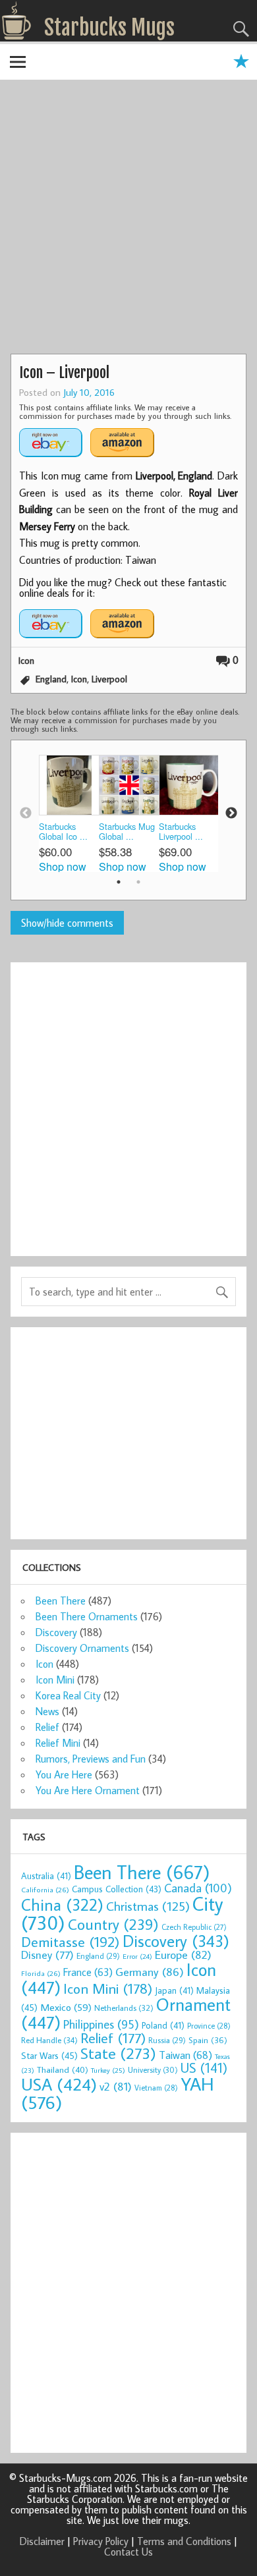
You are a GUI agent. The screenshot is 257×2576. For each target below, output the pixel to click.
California (45, 1889)
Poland (163, 2025)
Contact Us (128, 2552)
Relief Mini (58, 1743)
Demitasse (71, 1941)
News (47, 1711)
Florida (41, 1973)
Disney (47, 1955)
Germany (150, 1972)
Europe (183, 1955)
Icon (26, 660)
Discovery (56, 1632)
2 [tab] (138, 882)
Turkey (108, 2070)
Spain (208, 2040)
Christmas (148, 1906)
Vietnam (156, 2088)
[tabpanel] (69, 813)
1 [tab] (119, 882)
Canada (198, 1888)
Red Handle (49, 2040)
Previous (26, 813)
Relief (47, 1727)
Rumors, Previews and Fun (91, 1759)
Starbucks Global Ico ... (63, 832)
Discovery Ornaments (82, 1648)
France (88, 1972)
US (204, 2068)
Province (209, 2026)
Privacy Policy (101, 2541)
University (153, 2070)
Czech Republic (194, 1927)
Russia (167, 2040)
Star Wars (49, 2055)
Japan (174, 1990)
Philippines (101, 2024)
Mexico (66, 2007)
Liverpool (109, 679)
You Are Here (64, 1774)
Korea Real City (68, 1695)
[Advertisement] (128, 219)
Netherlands (124, 2008)
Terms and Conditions (184, 2541)
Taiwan (186, 2055)
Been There (61, 1601)
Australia (46, 1876)
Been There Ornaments (87, 1616)
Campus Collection (117, 1889)
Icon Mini (55, 1680)
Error (137, 1956)
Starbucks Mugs (109, 28)
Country (113, 1924)
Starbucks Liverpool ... (181, 832)
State (118, 2053)
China (62, 1905)
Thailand (63, 2069)
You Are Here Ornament (88, 1790)
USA (59, 2084)
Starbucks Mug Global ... (127, 832)
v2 (116, 2086)
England (51, 679)
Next (231, 813)
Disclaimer (42, 2541)
